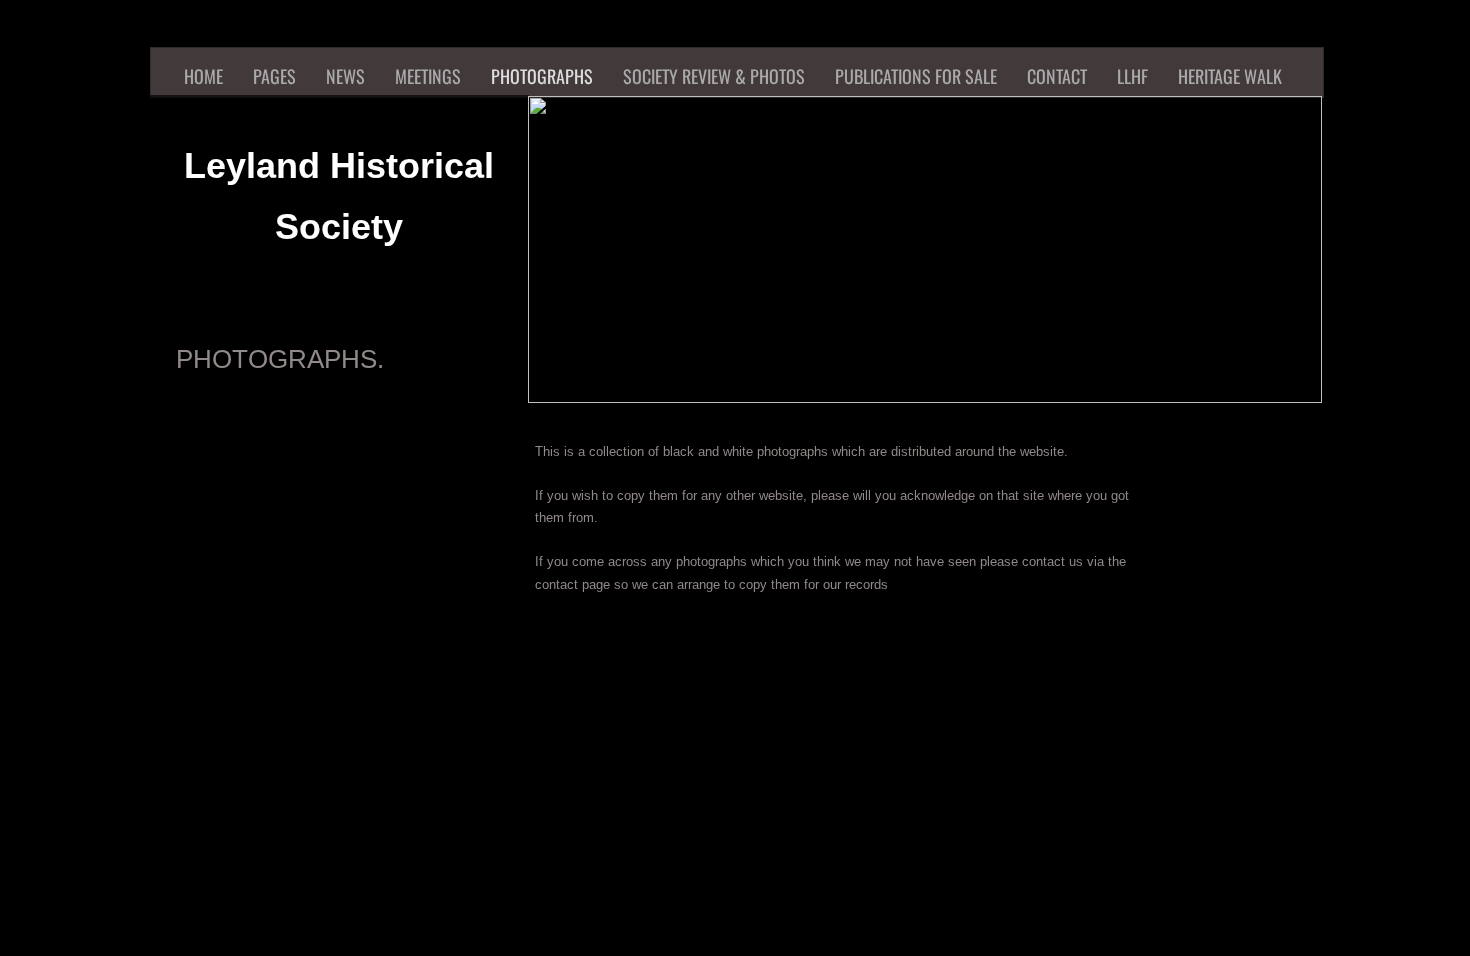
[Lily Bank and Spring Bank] (710, 709)
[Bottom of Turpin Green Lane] (390, 869)
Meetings (428, 76)
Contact (1057, 76)
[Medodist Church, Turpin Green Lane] (230, 869)
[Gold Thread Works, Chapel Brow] (870, 709)
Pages (274, 76)
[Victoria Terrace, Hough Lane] (390, 709)
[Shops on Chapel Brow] (1030, 869)
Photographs (542, 76)
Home (203, 76)
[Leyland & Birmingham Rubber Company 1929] (230, 709)
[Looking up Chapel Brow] (550, 869)
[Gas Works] (1030, 709)
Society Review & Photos (714, 76)
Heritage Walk (1230, 76)
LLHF (1132, 76)
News (345, 76)
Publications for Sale (916, 76)
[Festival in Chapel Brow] (710, 869)
